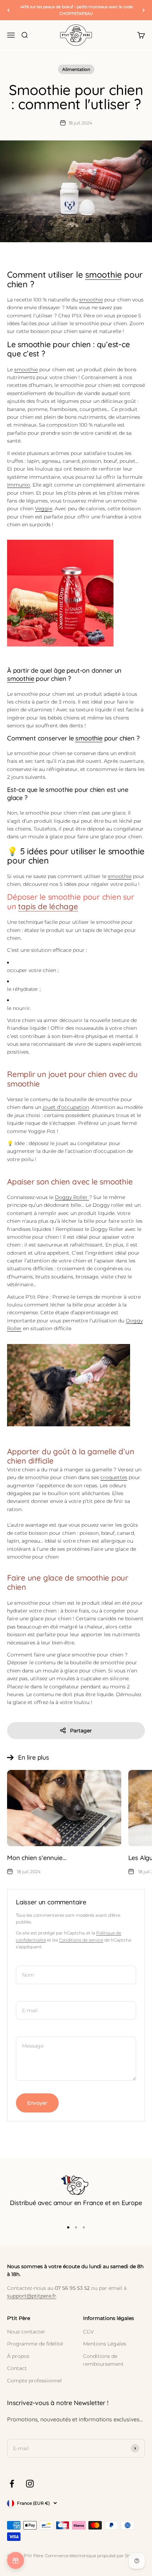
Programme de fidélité (35, 2344)
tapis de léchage (48, 906)
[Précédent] (8, 10)
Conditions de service (81, 1940)
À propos (18, 2356)
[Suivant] (144, 10)
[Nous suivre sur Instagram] (30, 2484)
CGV (89, 2332)
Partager (81, 1731)
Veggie (44, 509)
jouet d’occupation (66, 1107)
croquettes (114, 1477)
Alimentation (76, 69)
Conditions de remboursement (103, 2360)
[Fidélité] (16, 2560)
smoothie (103, 274)
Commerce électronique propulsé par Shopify (92, 2556)
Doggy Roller (72, 1197)
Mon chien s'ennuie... (37, 1858)
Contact (17, 2368)
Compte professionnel (34, 2381)
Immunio (19, 485)
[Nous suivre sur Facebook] (12, 2484)
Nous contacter (26, 2332)
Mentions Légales (105, 2344)
